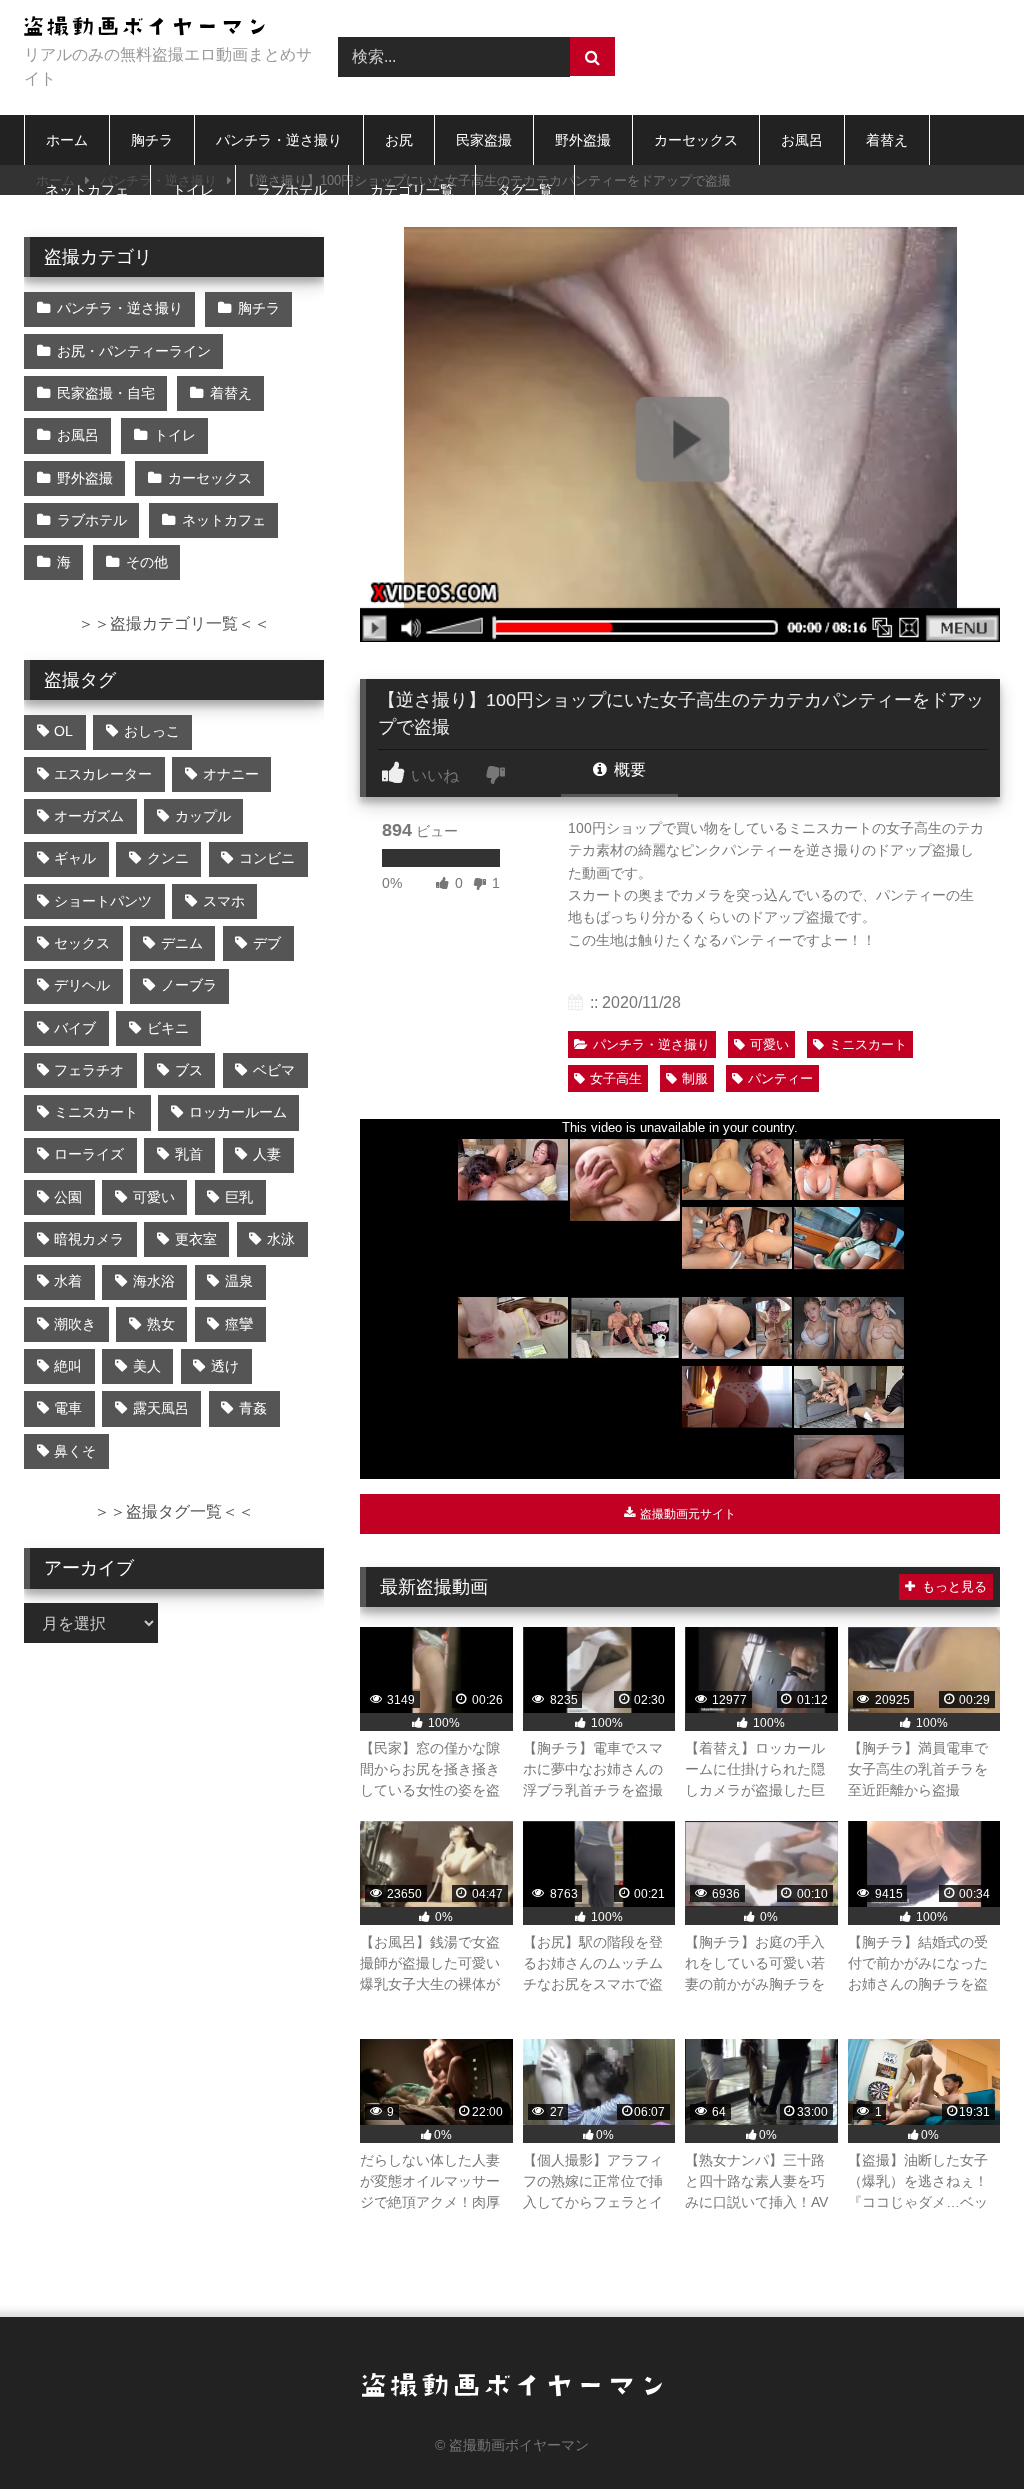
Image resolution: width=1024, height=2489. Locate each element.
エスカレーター (103, 774)
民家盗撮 (484, 140)
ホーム (67, 140)
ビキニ (168, 1028)
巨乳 (239, 1197)
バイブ (75, 1028)
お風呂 (802, 140)
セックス (82, 943)
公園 (68, 1197)
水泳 (281, 1239)
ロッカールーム (238, 1112)
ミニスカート (868, 1044)
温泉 (239, 1281)
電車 (68, 1408)
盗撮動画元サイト (686, 1514)
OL (63, 731)
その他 (147, 562)
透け (225, 1366)
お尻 (399, 140)
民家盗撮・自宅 (106, 393)
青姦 (253, 1408)
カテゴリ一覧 (412, 190)
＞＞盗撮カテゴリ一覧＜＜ (174, 623)
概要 (628, 769)
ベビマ (274, 1070)
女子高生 (616, 1078)
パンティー (780, 1078)
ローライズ (89, 1154)
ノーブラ (189, 985)
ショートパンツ (103, 901)
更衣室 (196, 1239)
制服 (695, 1078)
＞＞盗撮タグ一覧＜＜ (174, 1511)
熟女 (161, 1324)
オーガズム (89, 816)
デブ (267, 943)
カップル (203, 816)
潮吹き (75, 1324)
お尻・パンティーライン (134, 351)
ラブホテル (292, 190)
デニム (182, 943)
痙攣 (239, 1324)
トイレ (193, 190)
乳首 (189, 1154)
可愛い (769, 1044)
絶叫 (68, 1366)
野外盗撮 (583, 140)
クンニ (168, 858)
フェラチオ (89, 1070)
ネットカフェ (87, 190)
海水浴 (154, 1281)
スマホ (224, 901)
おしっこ (152, 731)
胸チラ (152, 140)
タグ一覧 (525, 190)
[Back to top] (962, 2429)
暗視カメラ (89, 1239)
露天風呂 (161, 1408)
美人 (147, 1366)
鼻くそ (75, 1451)
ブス (189, 1070)
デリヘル (82, 985)
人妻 (267, 1154)
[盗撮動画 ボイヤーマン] (158, 29)
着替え (887, 140)
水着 (68, 1281)
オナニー (231, 774)
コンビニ (267, 858)
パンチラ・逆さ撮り (279, 140)
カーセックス (696, 140)
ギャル (75, 858)
